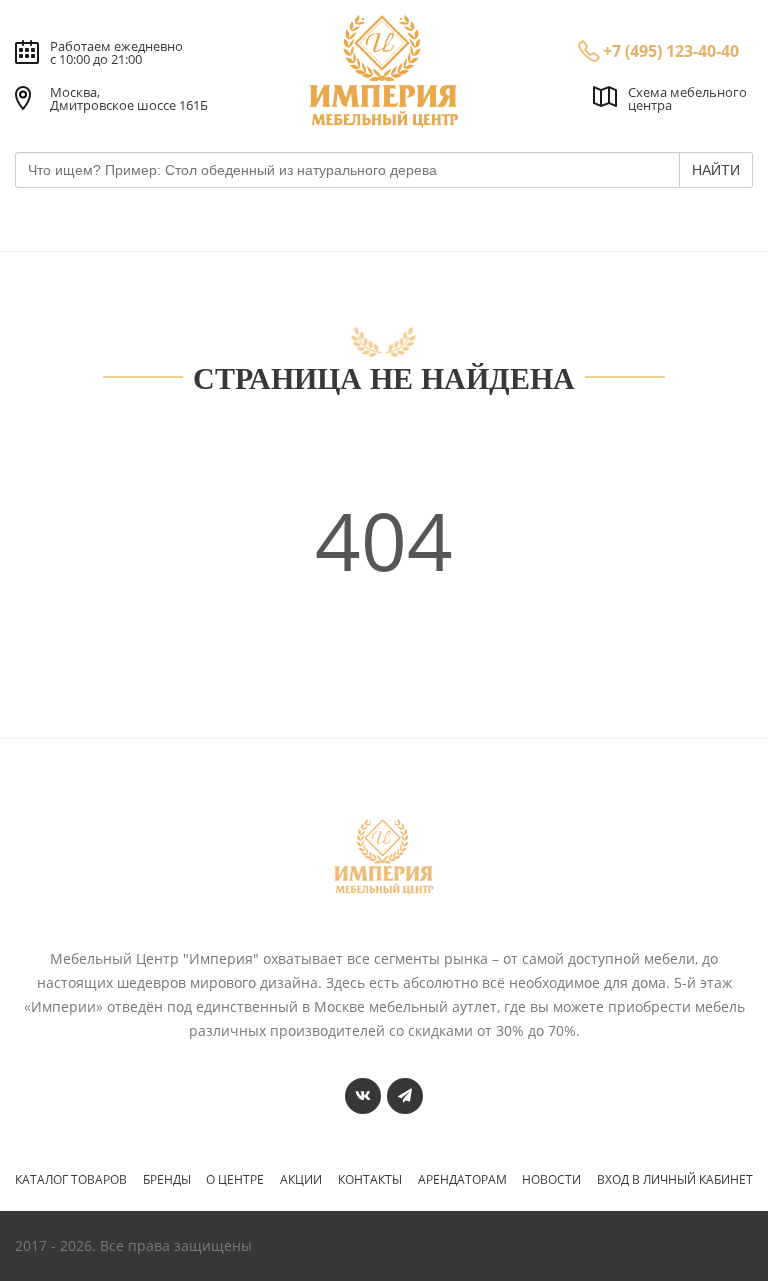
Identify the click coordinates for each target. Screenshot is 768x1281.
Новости (551, 1180)
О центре (235, 1180)
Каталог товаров (71, 1180)
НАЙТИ (716, 170)
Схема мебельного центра (687, 98)
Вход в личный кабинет (675, 1180)
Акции (301, 1180)
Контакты (370, 1180)
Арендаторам (462, 1180)
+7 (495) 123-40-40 (671, 51)
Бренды (167, 1180)
